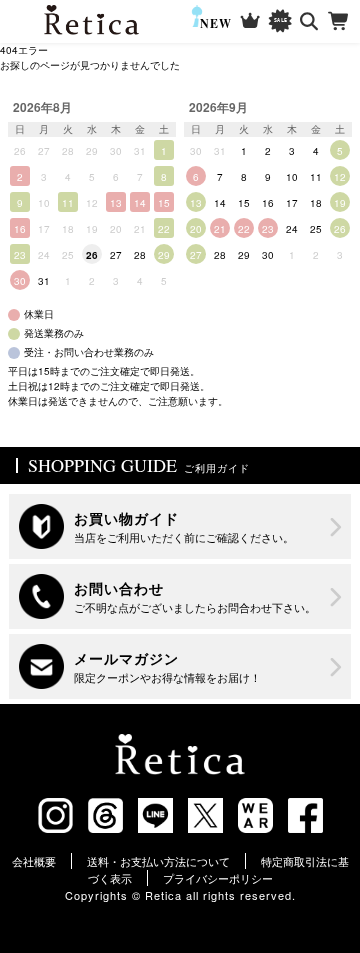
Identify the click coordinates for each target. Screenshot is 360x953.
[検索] (309, 21)
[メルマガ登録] (180, 666)
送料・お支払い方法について (158, 861)
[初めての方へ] (180, 526)
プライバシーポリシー (218, 878)
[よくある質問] (180, 596)
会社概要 (34, 861)
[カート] (339, 21)
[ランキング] (250, 21)
